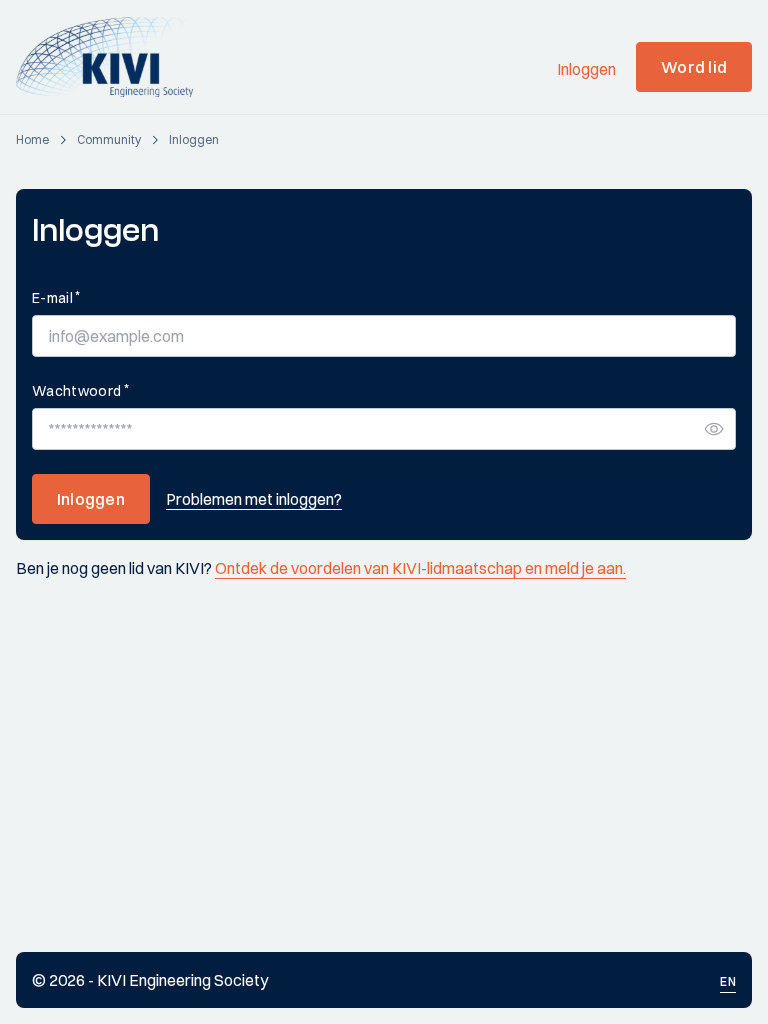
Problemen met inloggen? (254, 499)
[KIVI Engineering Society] (113, 57)
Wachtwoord (80, 390)
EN (728, 981)
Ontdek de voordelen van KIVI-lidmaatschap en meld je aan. (420, 568)
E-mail (56, 297)
